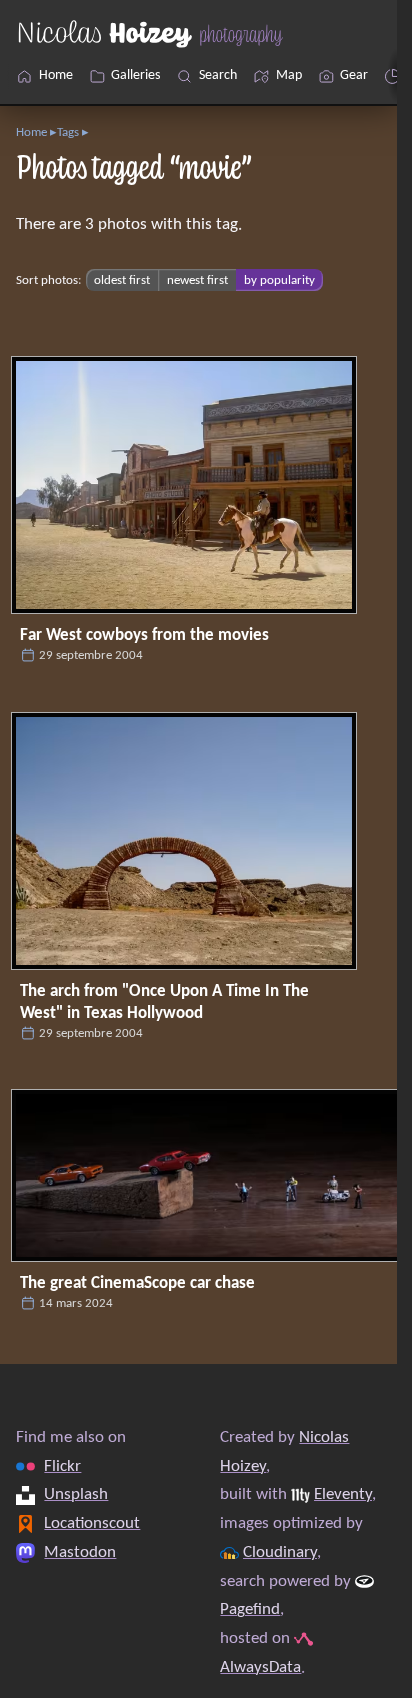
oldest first (122, 280)
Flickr (62, 1465)
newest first (197, 280)
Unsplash (76, 1494)
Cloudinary (280, 1552)
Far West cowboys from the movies (144, 635)
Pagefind (250, 1609)
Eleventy (343, 1494)
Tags (68, 132)
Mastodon (80, 1552)
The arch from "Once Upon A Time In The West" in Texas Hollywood (164, 1002)
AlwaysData (260, 1666)
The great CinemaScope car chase (137, 1283)
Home (31, 132)
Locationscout (92, 1523)
